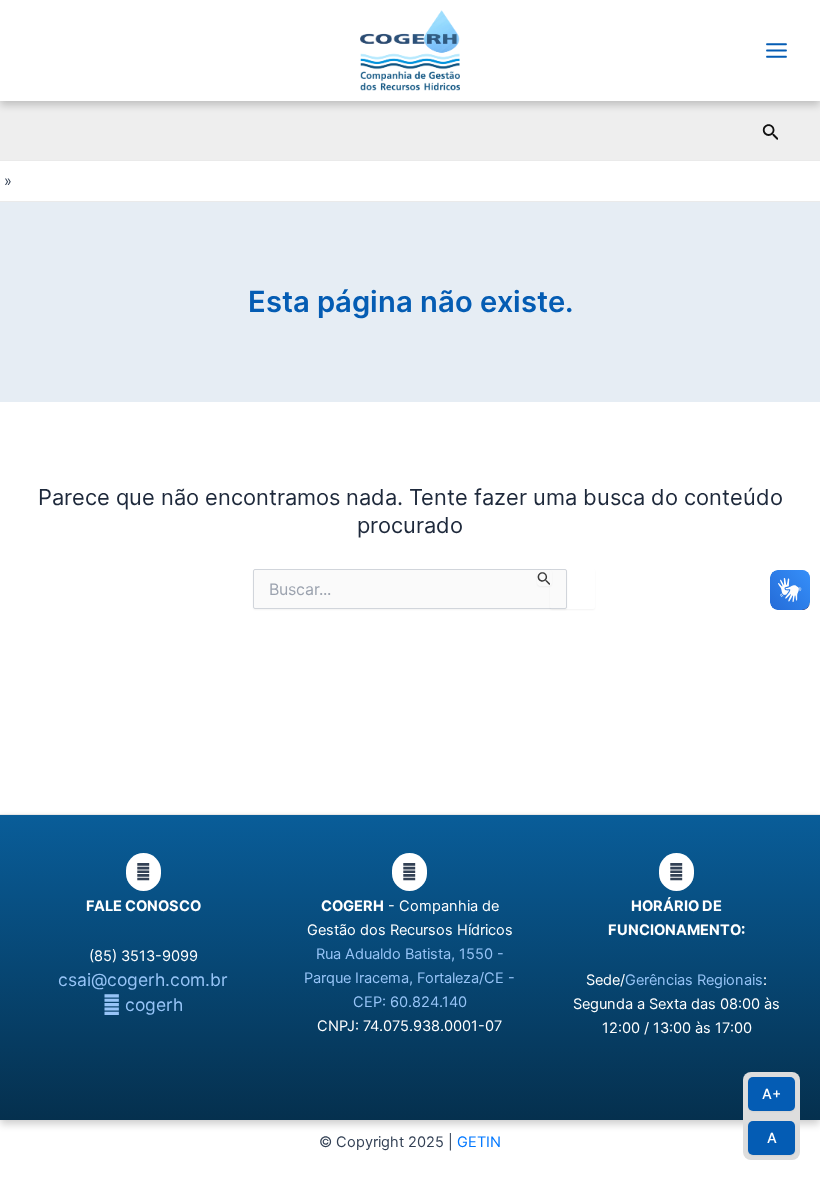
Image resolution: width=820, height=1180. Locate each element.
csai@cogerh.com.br (143, 979)
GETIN (479, 1142)
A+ (771, 1093)
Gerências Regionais (694, 980)
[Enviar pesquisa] (544, 578)
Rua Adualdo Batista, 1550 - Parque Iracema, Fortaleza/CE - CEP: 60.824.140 (409, 978)
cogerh (151, 1004)
